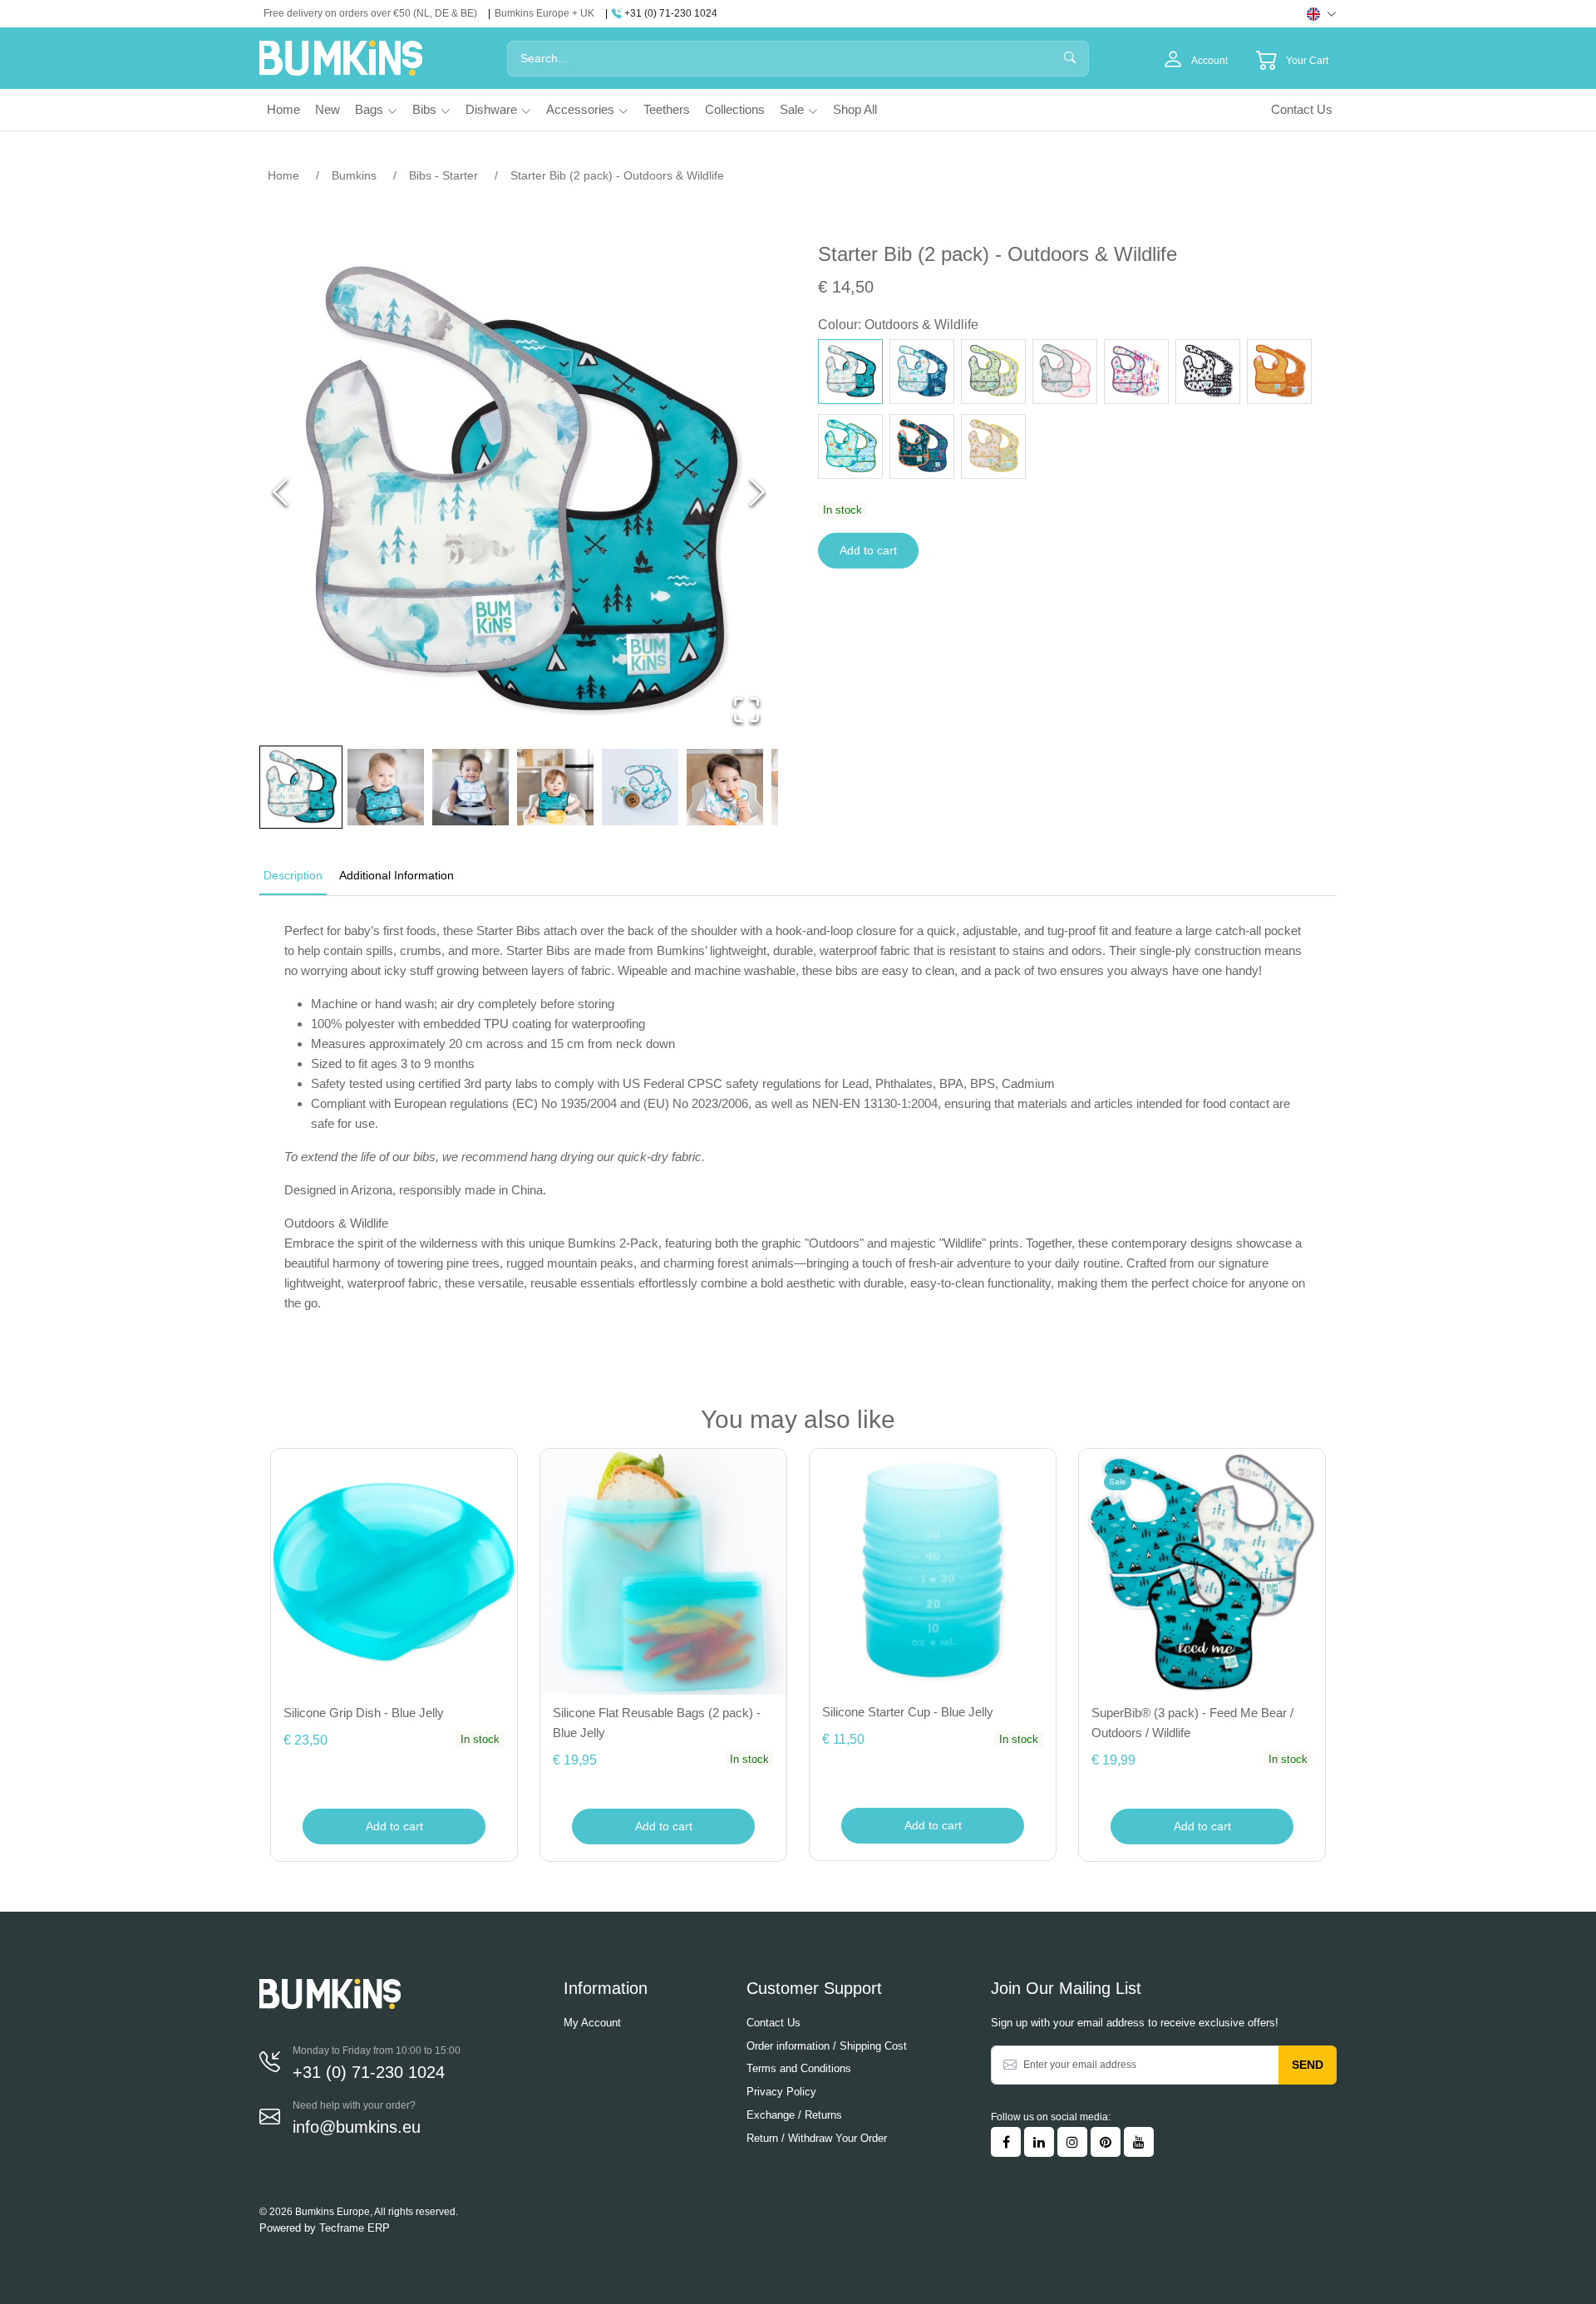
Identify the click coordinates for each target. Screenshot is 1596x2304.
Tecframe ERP (355, 2228)
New (328, 109)
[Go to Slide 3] (470, 787)
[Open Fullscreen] (746, 710)
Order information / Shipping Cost (827, 2046)
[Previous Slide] (280, 492)
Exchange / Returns (794, 2115)
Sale (792, 109)
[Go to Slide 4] (555, 787)
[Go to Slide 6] (725, 787)
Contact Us (1302, 109)
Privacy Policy (781, 2092)
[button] (519, 492)
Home (283, 109)
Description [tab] (293, 875)
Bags (369, 109)
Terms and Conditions (799, 2068)
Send (1308, 2065)
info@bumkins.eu (357, 2127)
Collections (735, 109)
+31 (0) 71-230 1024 (670, 13)
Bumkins (354, 175)
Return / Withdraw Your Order (817, 2138)
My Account (592, 2023)
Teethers (667, 109)
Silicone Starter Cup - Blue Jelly (908, 1712)
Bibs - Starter (443, 175)
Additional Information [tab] (397, 875)
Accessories (580, 109)
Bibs (424, 109)
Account (1209, 61)
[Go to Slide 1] (301, 787)
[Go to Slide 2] (386, 787)
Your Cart (1307, 61)
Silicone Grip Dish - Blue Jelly (364, 1713)
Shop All (855, 109)
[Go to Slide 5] (640, 787)
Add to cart (868, 550)
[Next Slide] (757, 492)
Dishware (491, 109)
